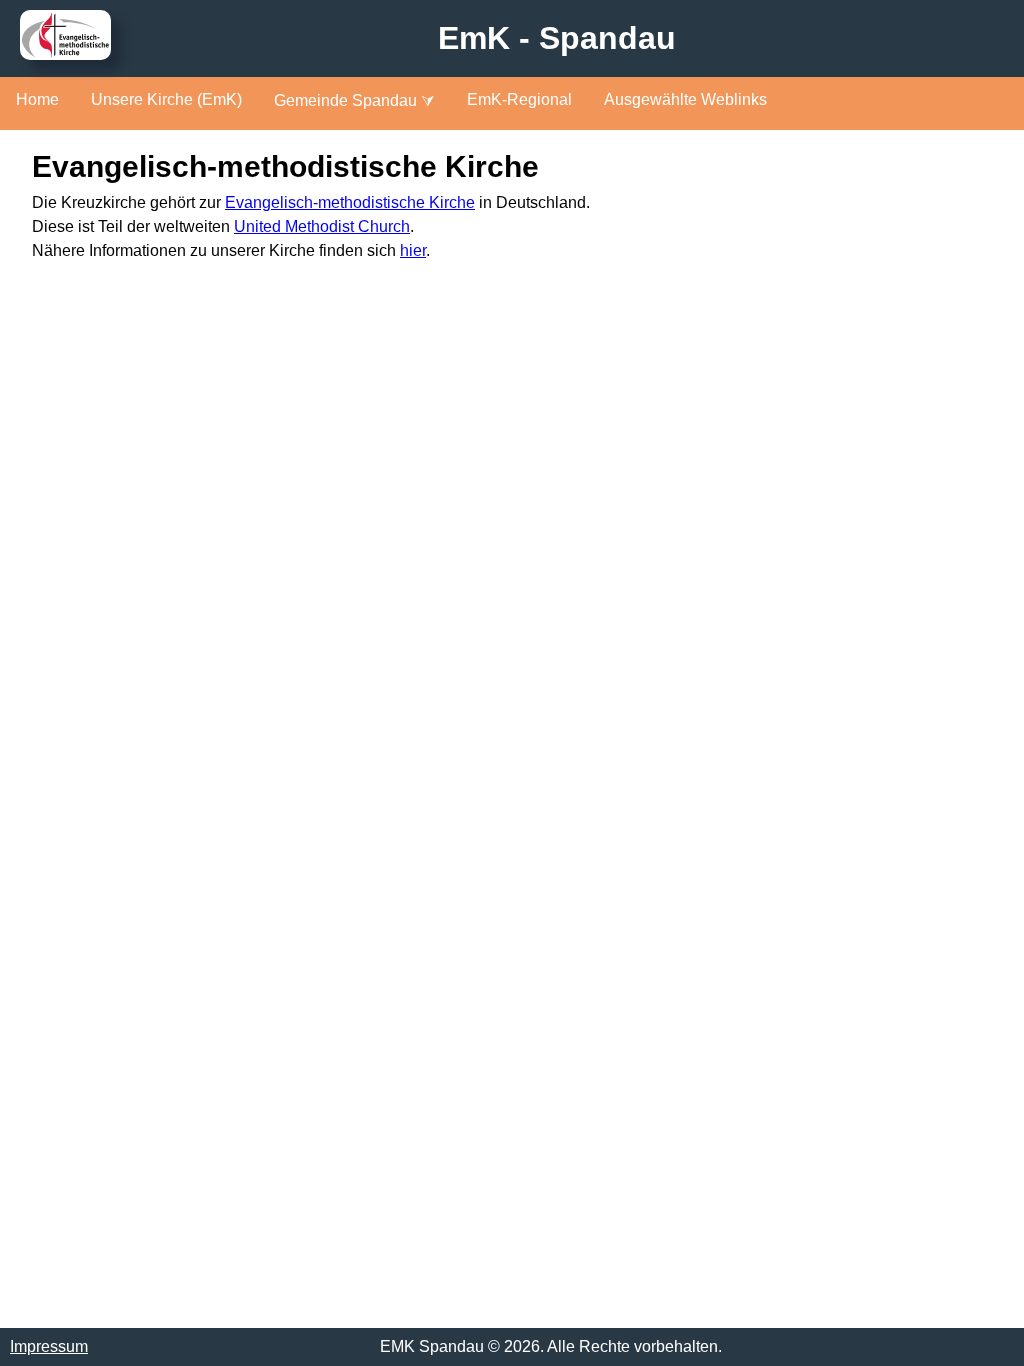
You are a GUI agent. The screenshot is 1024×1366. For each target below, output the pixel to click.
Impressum (49, 1346)
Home (37, 99)
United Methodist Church (322, 226)
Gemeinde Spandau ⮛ (354, 100)
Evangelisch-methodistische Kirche (350, 202)
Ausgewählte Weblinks (685, 99)
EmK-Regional (519, 99)
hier (413, 250)
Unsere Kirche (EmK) (166, 99)
